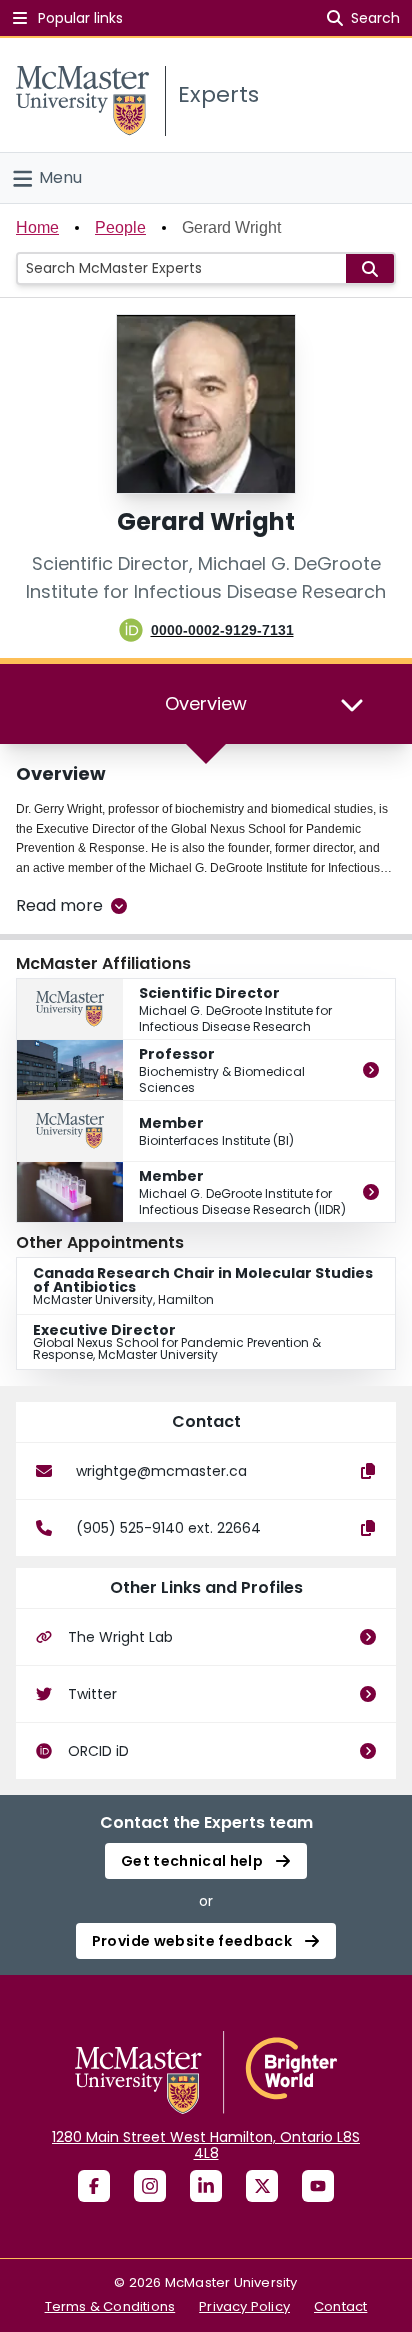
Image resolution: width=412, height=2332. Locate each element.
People (120, 227)
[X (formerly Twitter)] (262, 2186)
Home (37, 227)
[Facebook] (94, 2186)
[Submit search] (370, 268)
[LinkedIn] (206, 2186)
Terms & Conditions (110, 2306)
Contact (340, 2306)
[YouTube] (318, 2186)
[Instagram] (150, 2186)
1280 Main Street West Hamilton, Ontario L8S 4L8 (206, 2145)
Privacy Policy (244, 2306)
